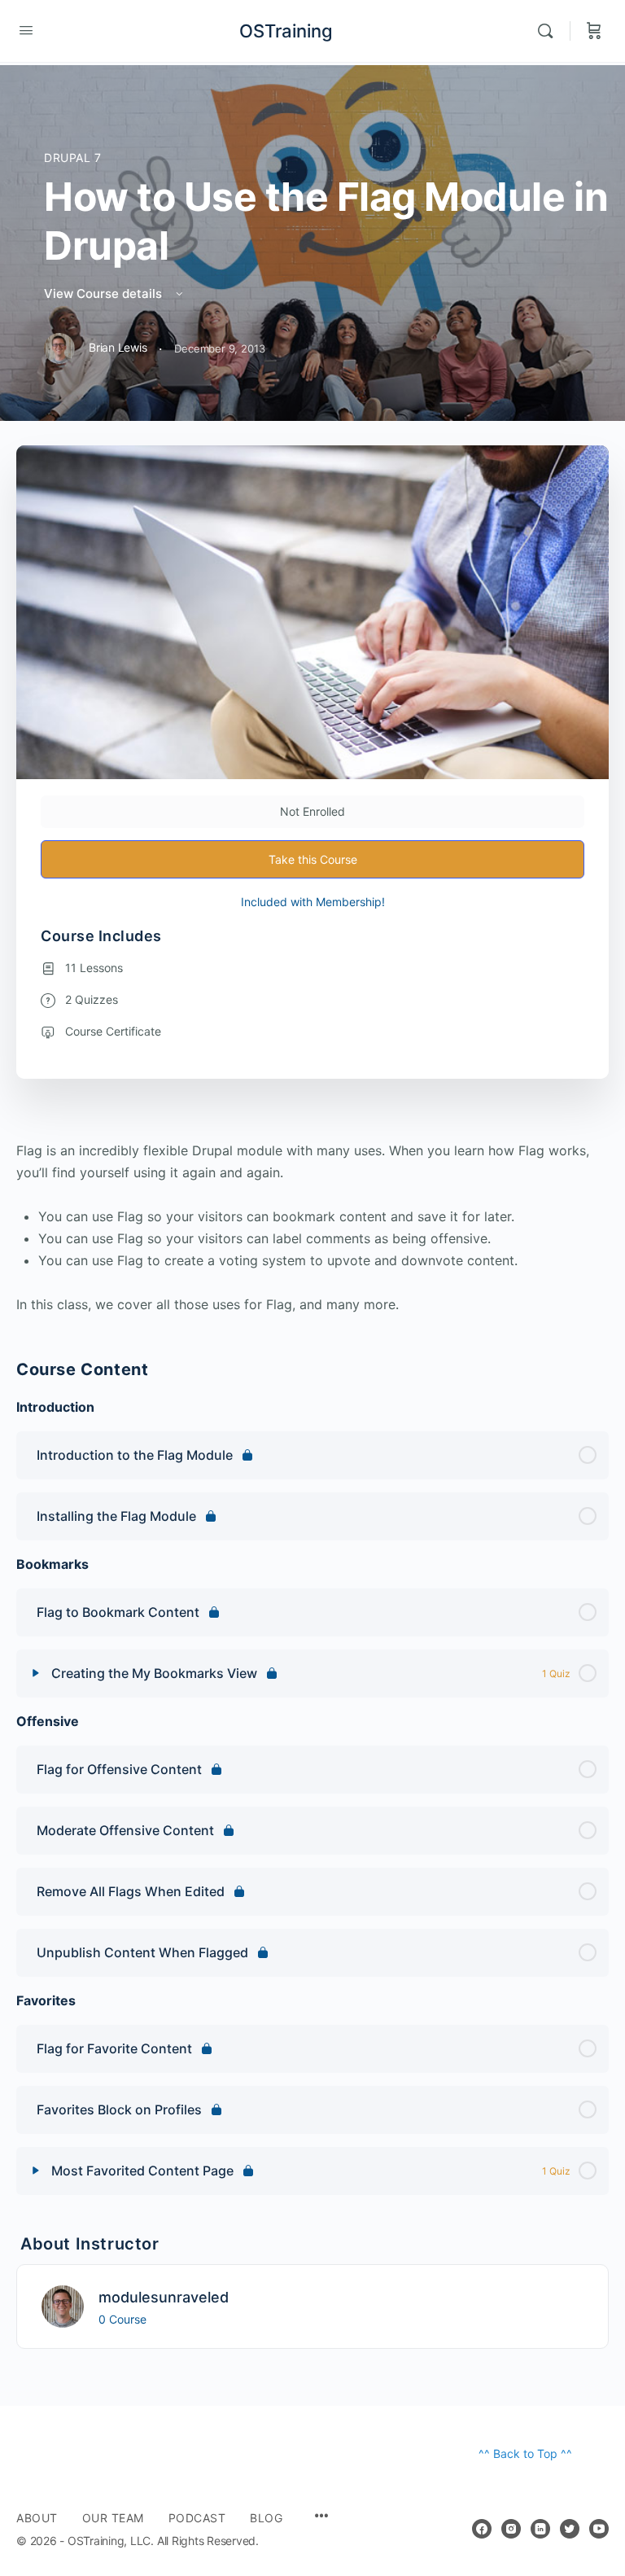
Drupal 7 (73, 158)
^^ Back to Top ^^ (525, 2453)
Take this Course (313, 859)
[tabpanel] (312, 1228)
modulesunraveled (164, 2297)
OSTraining (286, 31)
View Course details (105, 294)
